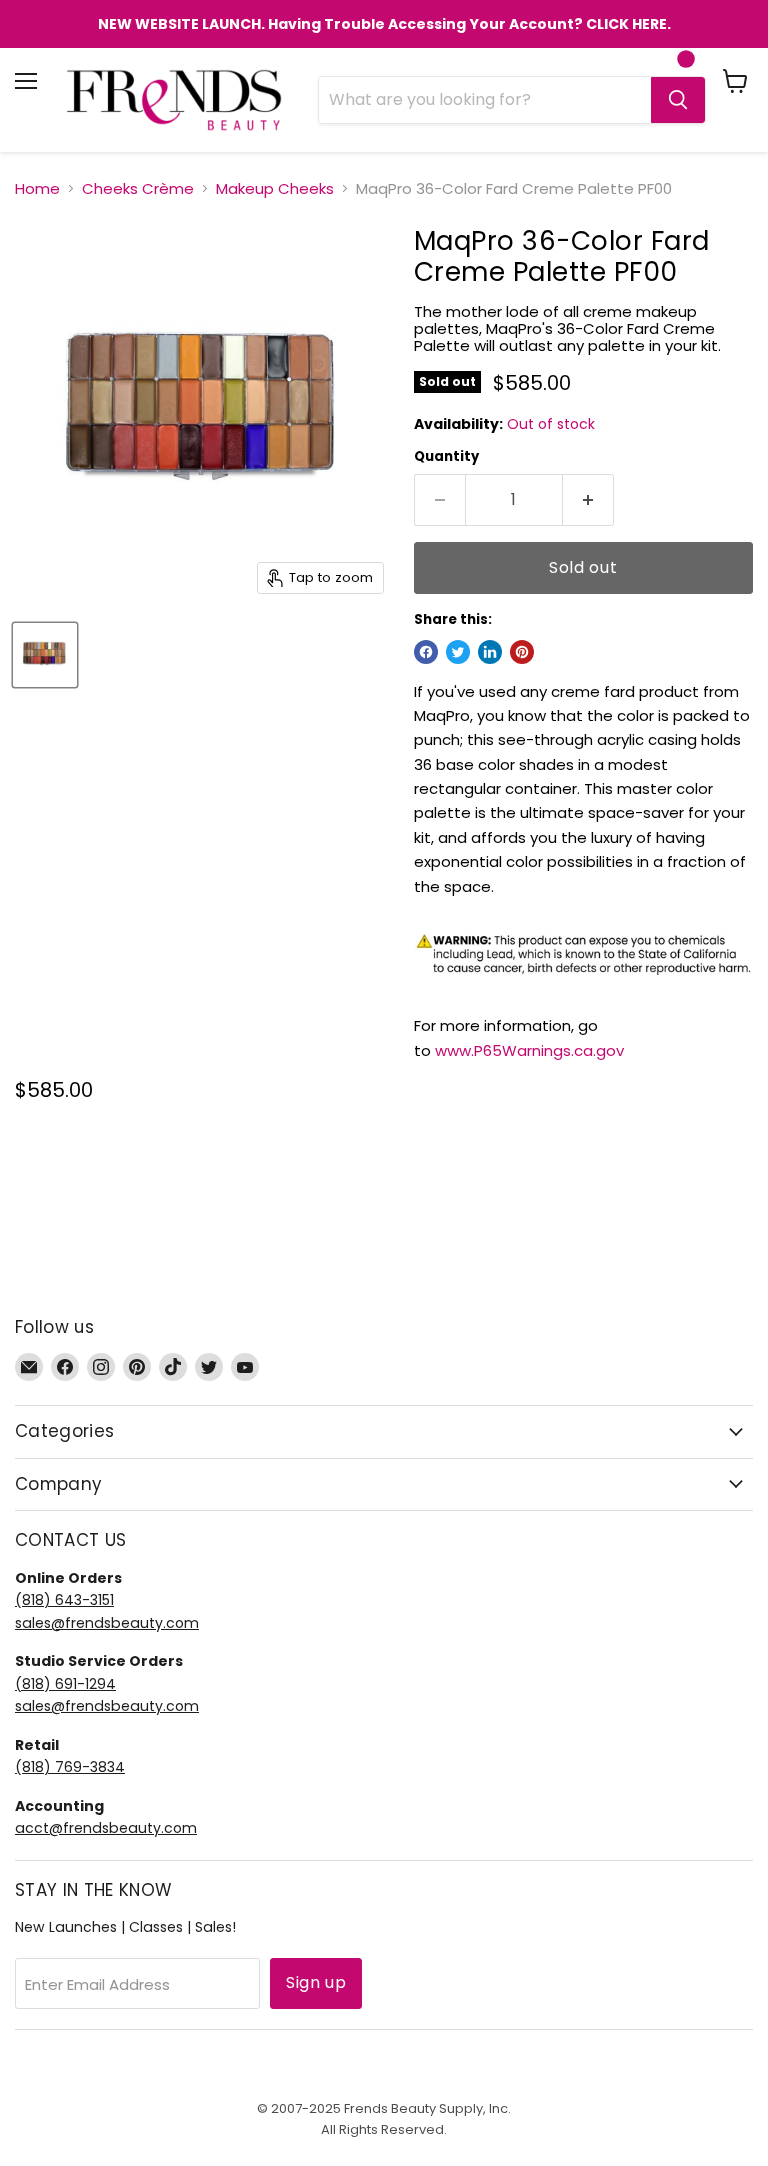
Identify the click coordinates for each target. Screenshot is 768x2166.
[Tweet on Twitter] (458, 652)
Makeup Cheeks (275, 188)
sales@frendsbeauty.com (107, 1623)
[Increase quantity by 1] (588, 500)
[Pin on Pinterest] (522, 652)
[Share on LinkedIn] (490, 652)
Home (37, 188)
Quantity (446, 456)
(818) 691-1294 (65, 1684)
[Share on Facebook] (426, 652)
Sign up (316, 1982)
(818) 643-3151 (64, 1600)
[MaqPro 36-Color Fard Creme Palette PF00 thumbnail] (45, 655)
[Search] (678, 100)
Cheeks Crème (138, 188)
